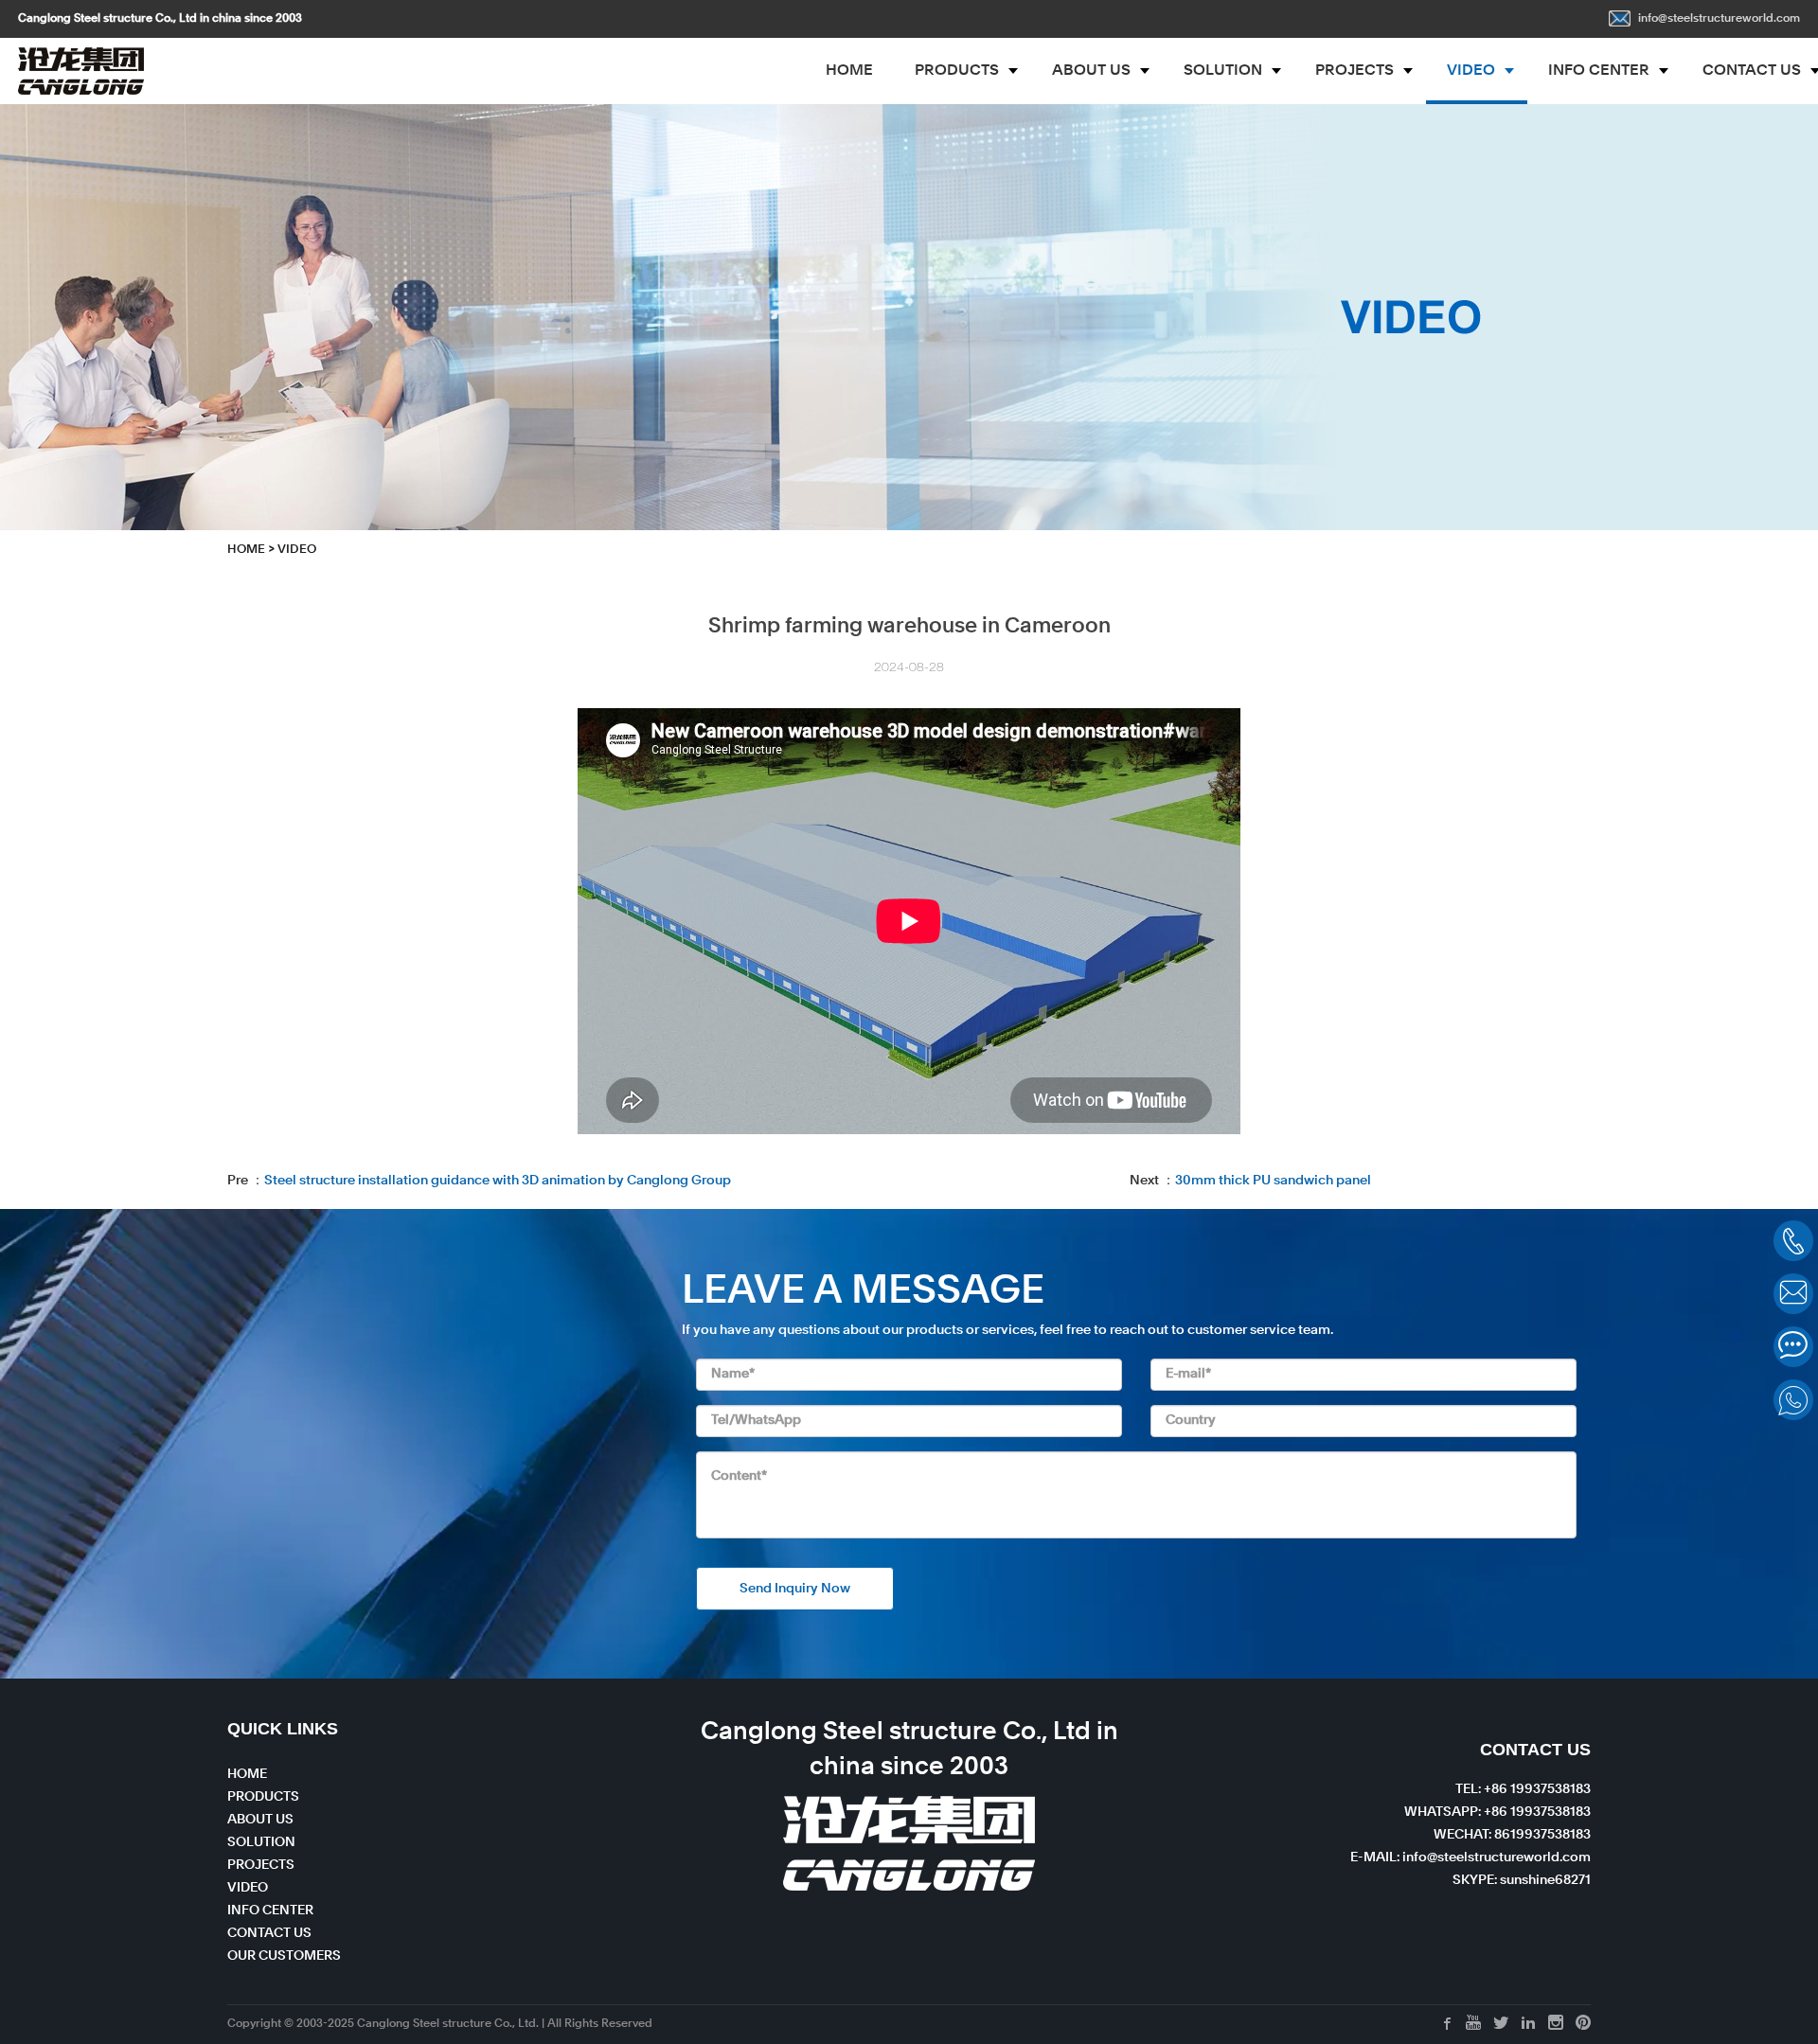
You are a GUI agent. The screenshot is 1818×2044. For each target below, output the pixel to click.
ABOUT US (1091, 71)
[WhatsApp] (1793, 1400)
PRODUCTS (957, 71)
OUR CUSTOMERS (284, 1956)
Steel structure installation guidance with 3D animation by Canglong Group (498, 1181)
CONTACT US (269, 1933)
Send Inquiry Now (795, 1589)
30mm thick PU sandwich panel (1273, 1181)
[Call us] (1793, 1241)
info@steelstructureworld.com (1719, 19)
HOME (849, 71)
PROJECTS (1355, 71)
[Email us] (1793, 1294)
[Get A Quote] (1793, 1347)
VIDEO (1471, 71)
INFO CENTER (1599, 71)
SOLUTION (1223, 71)
